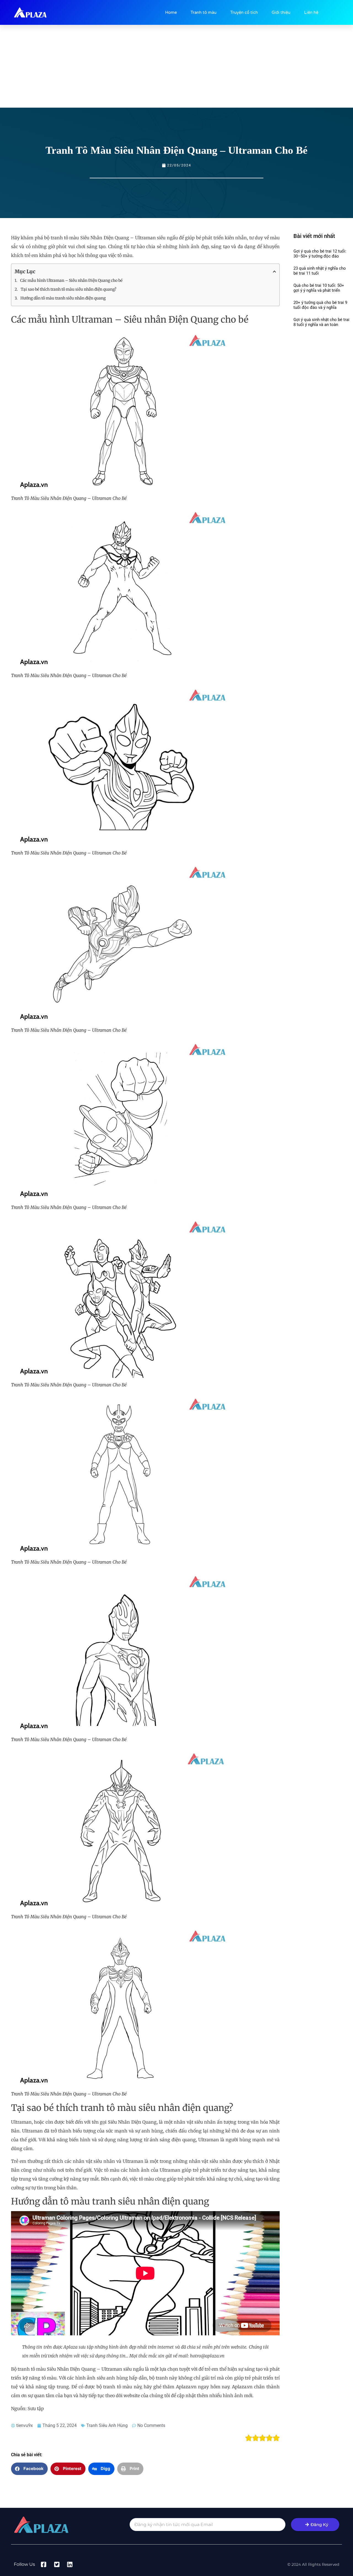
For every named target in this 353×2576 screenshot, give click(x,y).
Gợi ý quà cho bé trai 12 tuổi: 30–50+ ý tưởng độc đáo (320, 254)
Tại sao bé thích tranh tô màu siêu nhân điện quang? (69, 289)
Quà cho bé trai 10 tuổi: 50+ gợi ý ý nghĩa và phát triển (319, 288)
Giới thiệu (281, 12)
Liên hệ (311, 12)
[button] (29, 2469)
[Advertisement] (176, 66)
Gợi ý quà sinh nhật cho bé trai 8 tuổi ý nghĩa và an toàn (321, 322)
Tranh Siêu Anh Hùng (107, 2425)
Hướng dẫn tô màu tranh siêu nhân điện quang (63, 298)
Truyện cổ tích (244, 12)
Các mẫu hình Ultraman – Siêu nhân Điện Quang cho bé (71, 280)
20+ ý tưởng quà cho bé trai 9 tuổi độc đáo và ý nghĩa (320, 305)
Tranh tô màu (204, 12)
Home (171, 12)
